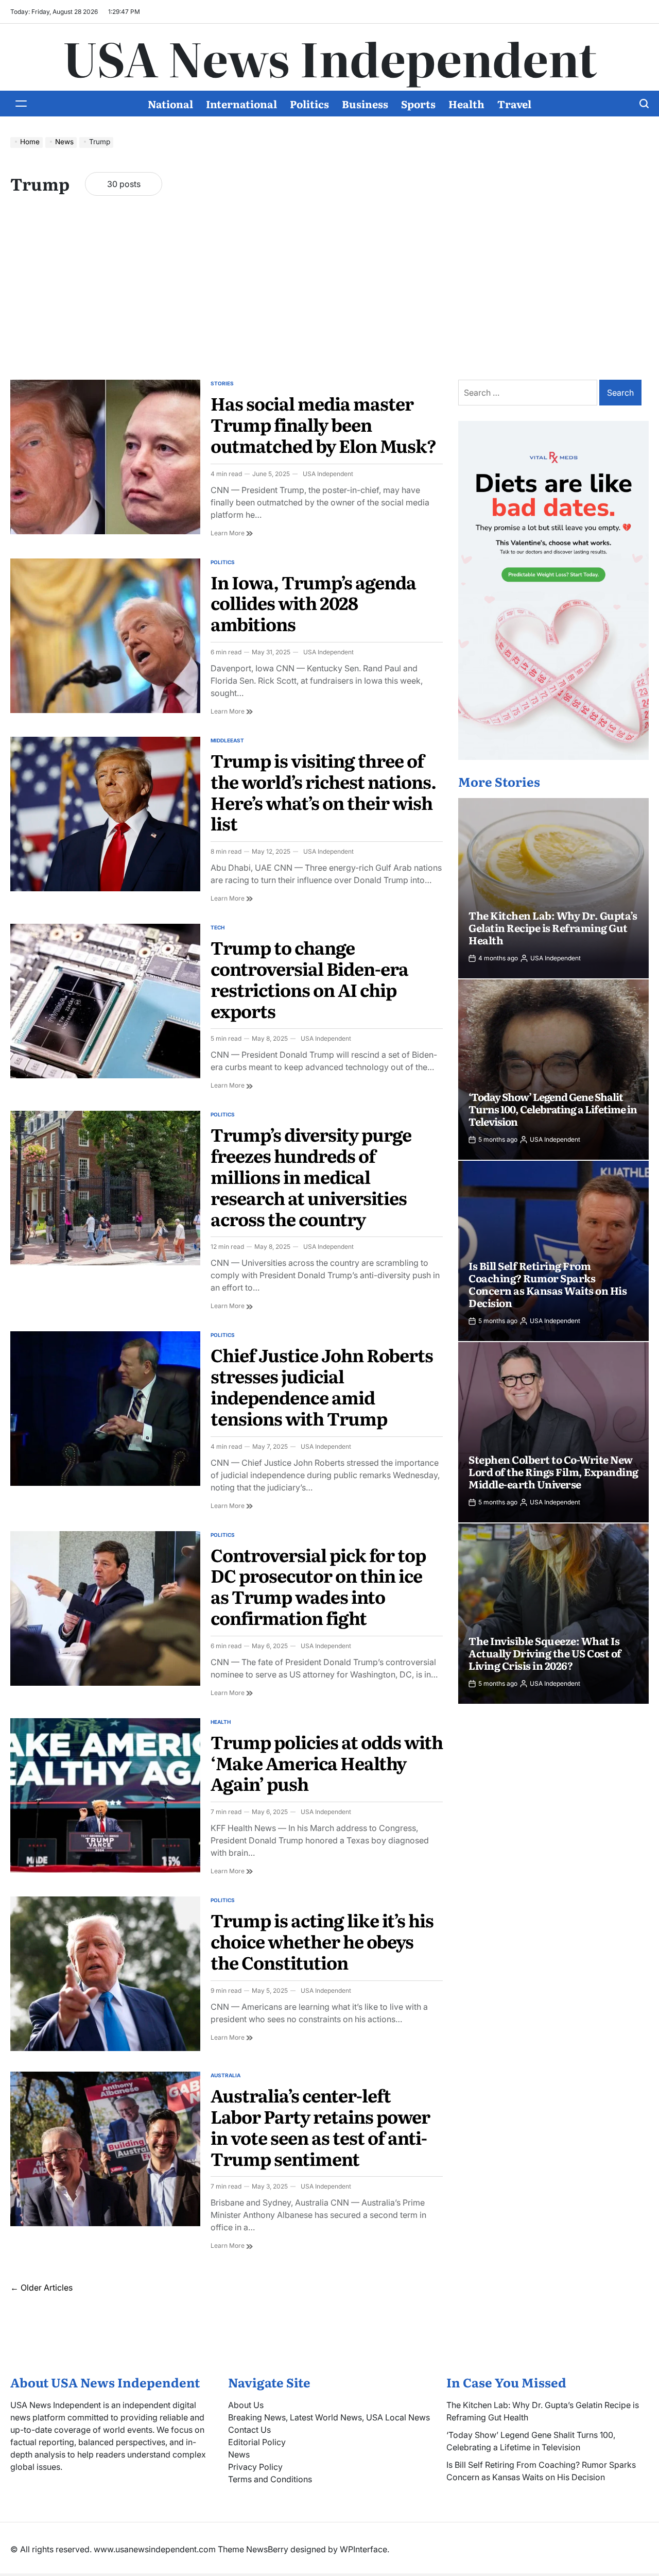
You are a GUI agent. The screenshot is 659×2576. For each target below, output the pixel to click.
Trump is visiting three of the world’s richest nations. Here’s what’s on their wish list (323, 791)
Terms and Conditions (270, 2479)
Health (466, 104)
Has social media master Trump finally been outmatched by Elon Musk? (323, 424)
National (170, 104)
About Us (246, 2405)
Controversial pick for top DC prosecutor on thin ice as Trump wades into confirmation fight (318, 1586)
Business (365, 104)
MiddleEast (227, 740)
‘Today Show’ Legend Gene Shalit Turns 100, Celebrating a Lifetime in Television (553, 1109)
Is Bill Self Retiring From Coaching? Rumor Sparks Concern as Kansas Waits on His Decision (548, 1284)
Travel (514, 104)
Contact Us (249, 2430)
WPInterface (363, 2549)
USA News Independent (330, 57)
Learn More (232, 533)
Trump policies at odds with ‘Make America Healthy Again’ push (327, 1762)
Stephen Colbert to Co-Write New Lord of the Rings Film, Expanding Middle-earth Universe (553, 1471)
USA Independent (328, 474)
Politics (309, 104)
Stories (222, 383)
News (239, 2454)
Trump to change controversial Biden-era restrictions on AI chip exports (309, 978)
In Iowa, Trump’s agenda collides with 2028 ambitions (313, 603)
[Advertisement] (329, 297)
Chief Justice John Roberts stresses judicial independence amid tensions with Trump (322, 1386)
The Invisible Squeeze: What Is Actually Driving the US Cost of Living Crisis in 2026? (545, 1653)
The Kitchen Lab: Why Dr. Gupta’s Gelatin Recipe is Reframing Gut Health (553, 927)
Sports (418, 104)
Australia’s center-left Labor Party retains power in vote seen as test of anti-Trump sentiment (320, 2126)
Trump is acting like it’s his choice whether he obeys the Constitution (322, 1941)
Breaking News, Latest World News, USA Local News (329, 2417)
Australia (226, 2075)
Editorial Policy (257, 2442)
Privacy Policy (255, 2467)
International (241, 104)
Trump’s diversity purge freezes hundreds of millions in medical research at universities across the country (311, 1176)
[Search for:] (529, 393)
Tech (218, 927)
